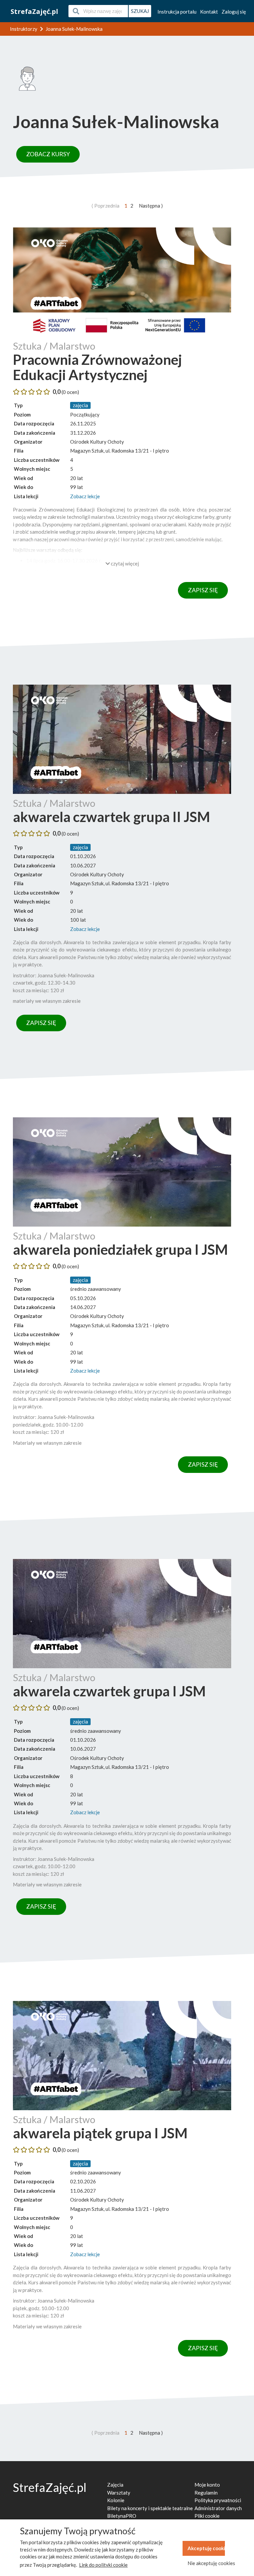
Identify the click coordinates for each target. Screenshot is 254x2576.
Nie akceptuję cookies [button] (206, 2563)
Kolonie (116, 2500)
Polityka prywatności (218, 2500)
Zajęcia (115, 2485)
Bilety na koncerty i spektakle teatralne (150, 2508)
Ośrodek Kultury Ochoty (97, 442)
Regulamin (206, 2493)
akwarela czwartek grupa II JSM (111, 817)
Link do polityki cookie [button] (103, 2565)
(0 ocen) (70, 392)
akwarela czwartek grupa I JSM (109, 1691)
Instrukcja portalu (177, 12)
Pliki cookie (207, 2516)
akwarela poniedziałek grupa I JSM (120, 1249)
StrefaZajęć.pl (34, 11)
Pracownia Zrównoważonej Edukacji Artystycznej (97, 367)
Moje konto (207, 2485)
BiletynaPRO (122, 2516)
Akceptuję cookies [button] (206, 2548)
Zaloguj (234, 12)
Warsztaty (119, 2493)
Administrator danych (218, 2508)
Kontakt (209, 12)
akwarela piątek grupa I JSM (100, 2133)
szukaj (140, 11)
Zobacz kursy (48, 154)
